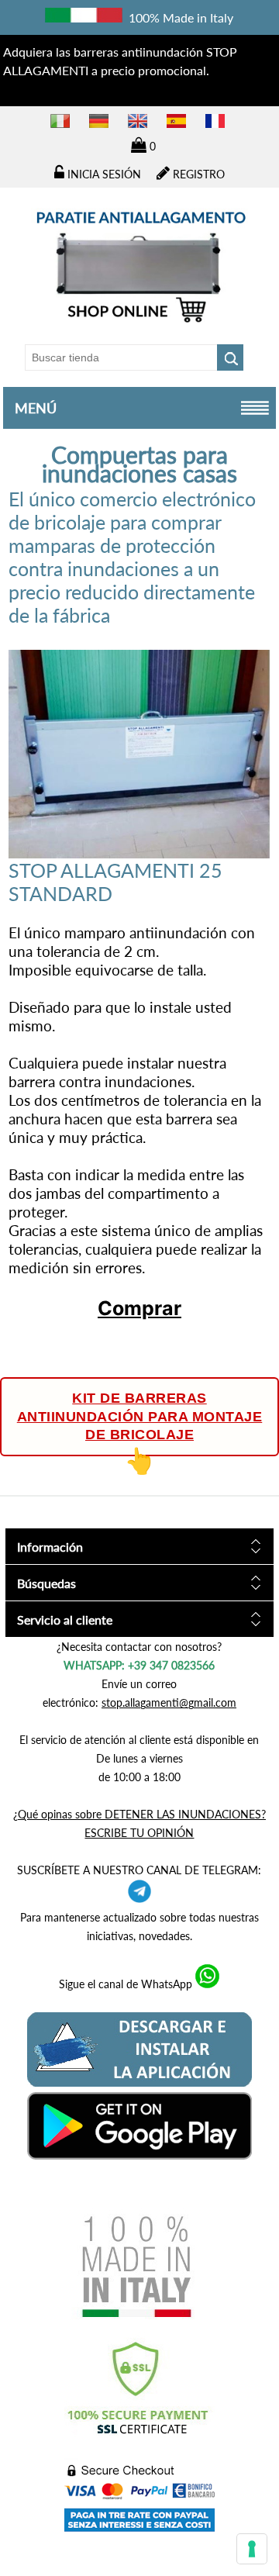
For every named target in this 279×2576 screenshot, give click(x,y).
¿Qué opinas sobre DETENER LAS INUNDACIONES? (139, 1814)
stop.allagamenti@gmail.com (169, 1702)
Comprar (139, 1308)
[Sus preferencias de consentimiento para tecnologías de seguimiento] (252, 2549)
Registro (197, 174)
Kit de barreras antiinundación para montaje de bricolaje (140, 1416)
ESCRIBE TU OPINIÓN (139, 1833)
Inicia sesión (103, 174)
